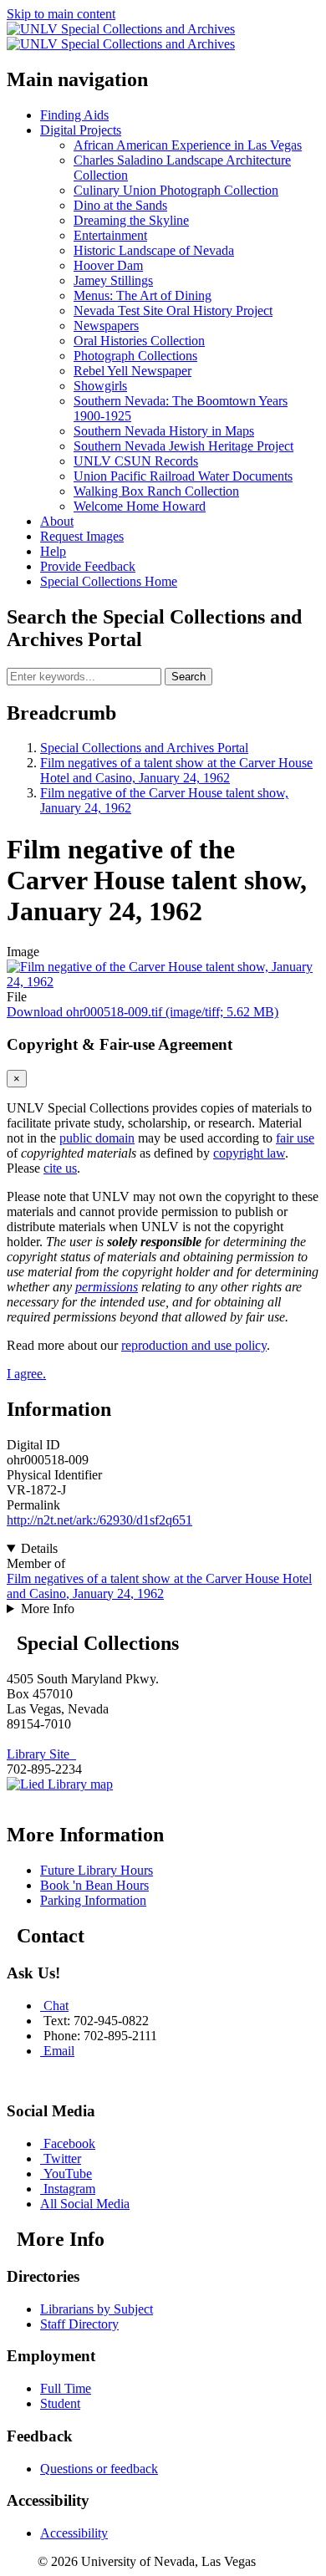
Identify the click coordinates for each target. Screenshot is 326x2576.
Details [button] (39, 1548)
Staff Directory (79, 2324)
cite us (60, 1168)
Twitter (62, 2159)
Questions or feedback (99, 2469)
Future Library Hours (97, 1870)
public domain (97, 1138)
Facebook (69, 2143)
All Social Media (85, 2204)
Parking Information (93, 1900)
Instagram (69, 2189)
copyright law (249, 1153)
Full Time (66, 2388)
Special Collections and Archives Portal (144, 748)
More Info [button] (48, 1609)
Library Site (41, 1754)
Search (188, 677)
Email (59, 2051)
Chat (56, 2006)
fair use (295, 1138)
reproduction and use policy (194, 1345)
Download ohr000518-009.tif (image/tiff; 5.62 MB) (143, 1012)
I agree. (26, 1374)
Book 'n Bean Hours (94, 1885)
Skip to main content (61, 14)
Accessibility (74, 2533)
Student (60, 2403)
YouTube (68, 2174)
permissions (107, 1287)
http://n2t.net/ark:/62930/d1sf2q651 (99, 1520)
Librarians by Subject (97, 2309)
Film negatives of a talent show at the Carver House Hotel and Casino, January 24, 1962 (176, 770)
